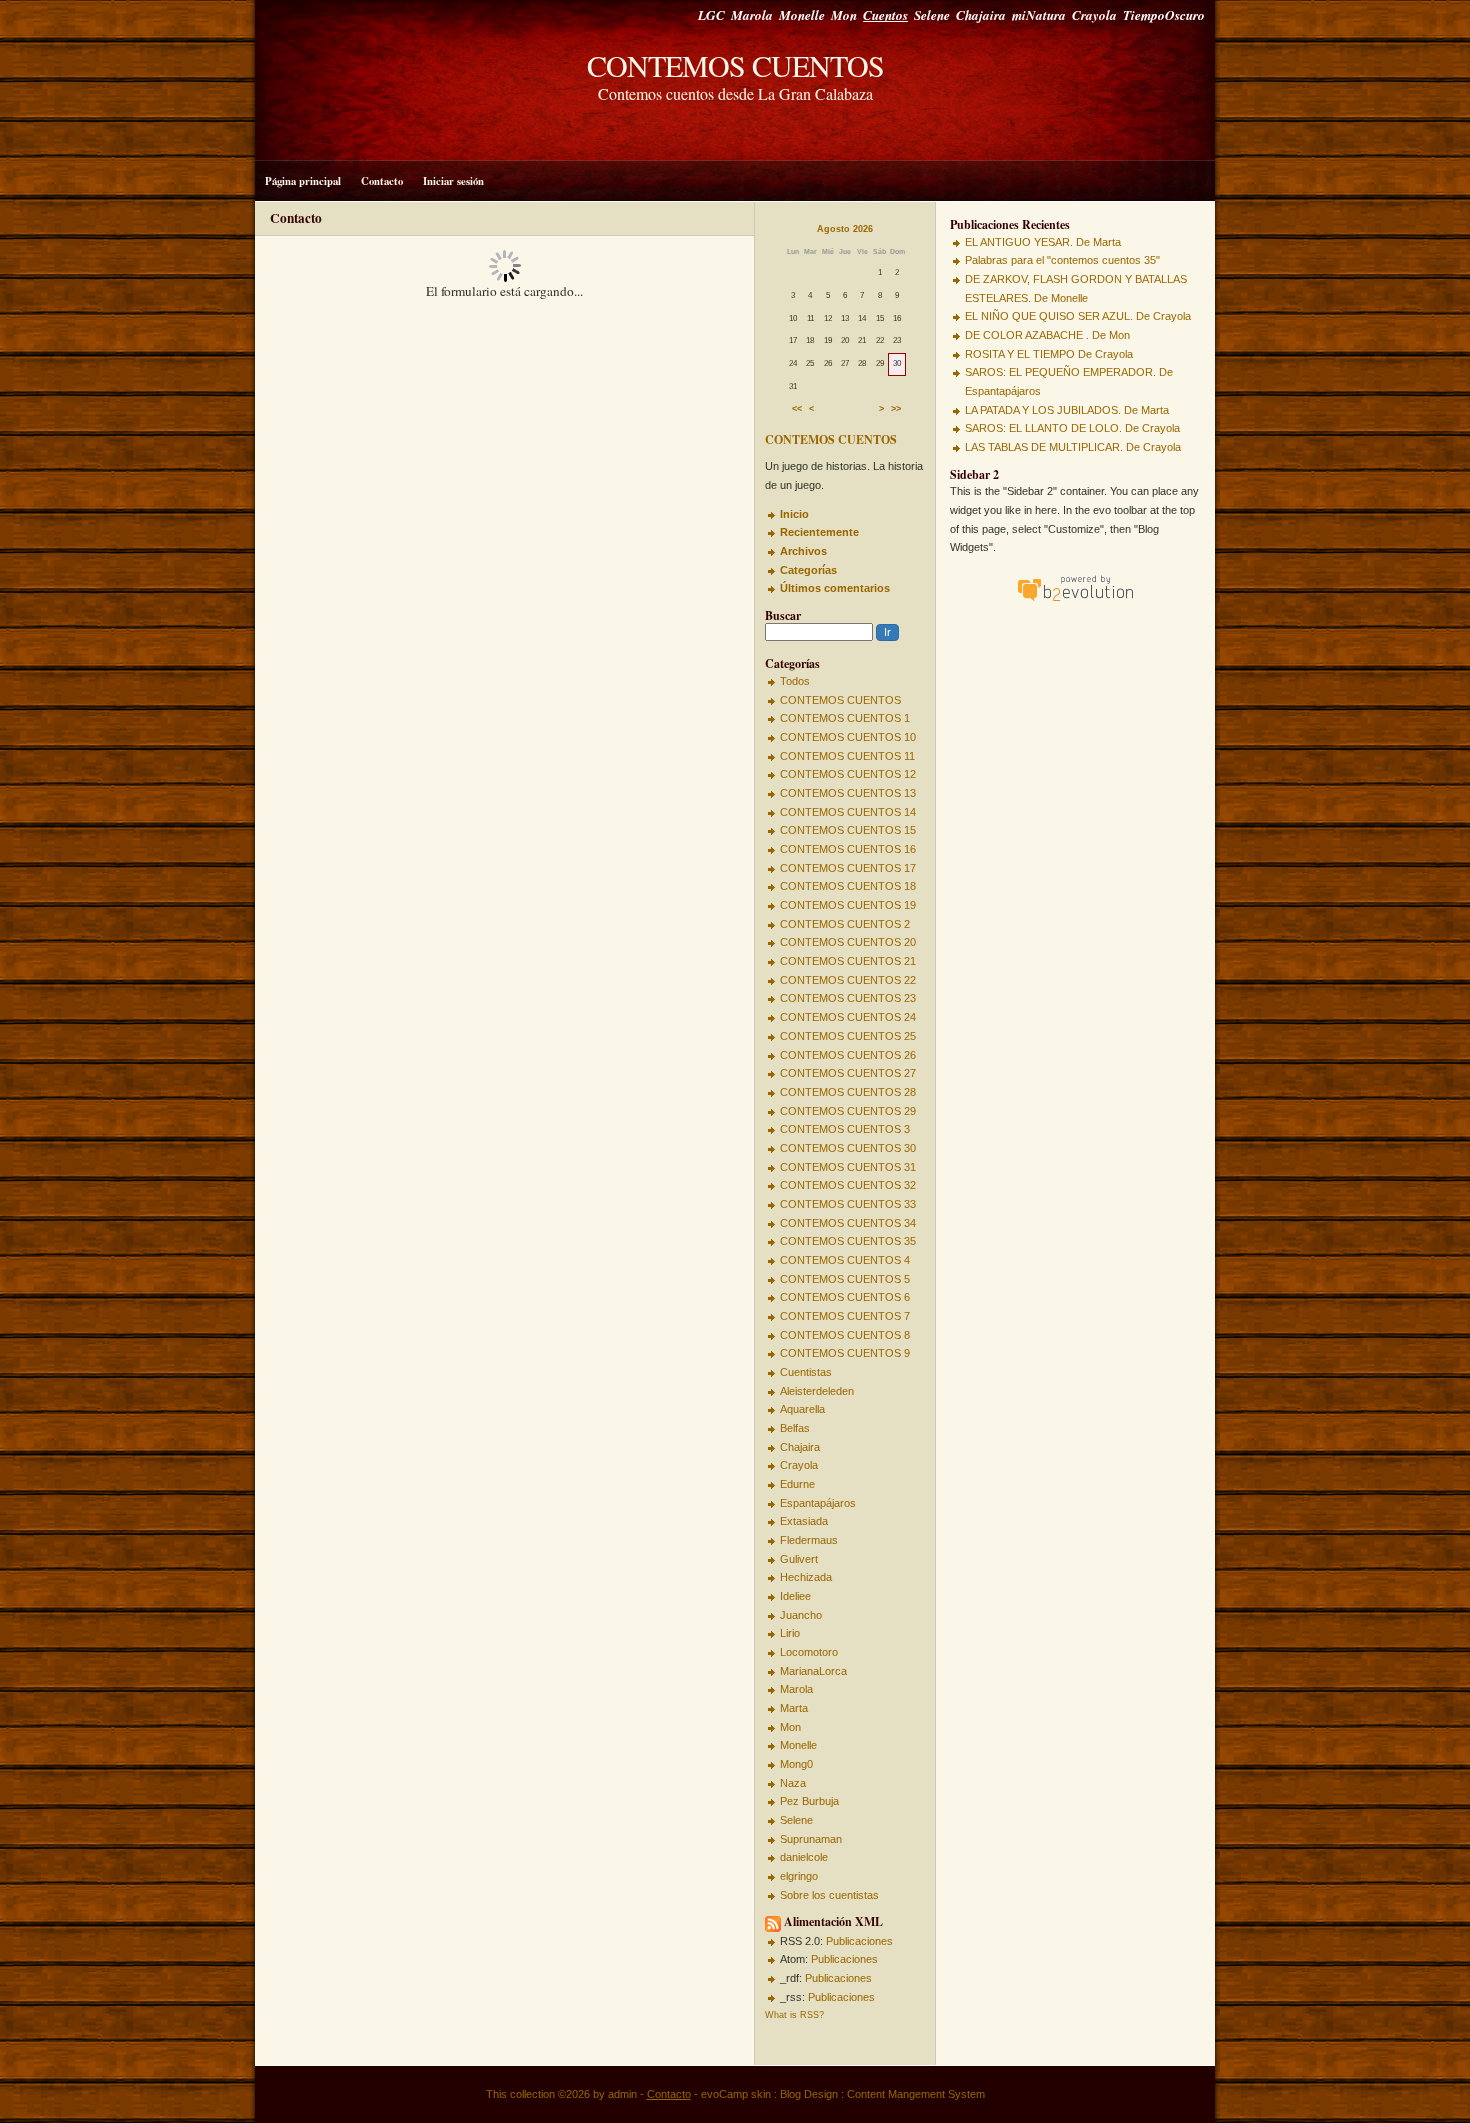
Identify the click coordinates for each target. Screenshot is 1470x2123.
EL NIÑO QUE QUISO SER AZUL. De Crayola (1078, 316)
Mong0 (796, 1764)
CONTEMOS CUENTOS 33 (848, 1204)
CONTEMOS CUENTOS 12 (848, 774)
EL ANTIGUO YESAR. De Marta (1043, 242)
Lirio (790, 1633)
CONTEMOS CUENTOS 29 (848, 1111)
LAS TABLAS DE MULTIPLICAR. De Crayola (1073, 447)
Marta (794, 1708)
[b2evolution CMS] (1075, 601)
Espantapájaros (818, 1503)
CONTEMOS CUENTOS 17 (848, 868)
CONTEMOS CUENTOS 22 (848, 980)
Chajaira (981, 15)
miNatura (1039, 15)
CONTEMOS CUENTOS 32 (848, 1185)
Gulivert (799, 1559)
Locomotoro (809, 1652)
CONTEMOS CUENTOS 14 (848, 812)
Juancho (801, 1615)
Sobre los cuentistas (829, 1895)
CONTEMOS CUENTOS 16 (848, 849)
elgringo (799, 1876)
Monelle (802, 15)
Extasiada (804, 1521)
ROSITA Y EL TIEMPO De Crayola (1049, 354)
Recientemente (819, 532)
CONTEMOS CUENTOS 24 (848, 1017)
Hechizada (806, 1577)
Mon (844, 15)
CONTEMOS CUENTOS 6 (845, 1297)
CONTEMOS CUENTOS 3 (845, 1129)
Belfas (795, 1428)
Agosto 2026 (845, 229)
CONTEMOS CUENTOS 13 (848, 793)
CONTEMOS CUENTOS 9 (845, 1353)
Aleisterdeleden (817, 1391)
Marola (752, 15)
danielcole (804, 1857)
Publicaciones (859, 1941)
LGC (711, 15)
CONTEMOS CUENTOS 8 (845, 1335)
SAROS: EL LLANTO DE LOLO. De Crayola (1072, 428)
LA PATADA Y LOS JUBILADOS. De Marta (1067, 410)
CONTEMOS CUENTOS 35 (848, 1241)
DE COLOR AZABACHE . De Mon (1047, 335)
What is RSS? (794, 2015)
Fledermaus (809, 1540)
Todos (795, 681)
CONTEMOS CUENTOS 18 (848, 886)
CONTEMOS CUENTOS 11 (847, 756)
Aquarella (802, 1409)
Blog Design (809, 2094)
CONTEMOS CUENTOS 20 (848, 942)
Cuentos (885, 15)
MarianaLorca (813, 1671)
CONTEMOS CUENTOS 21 (848, 961)
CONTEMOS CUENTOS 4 (845, 1260)
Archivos (803, 551)
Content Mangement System (916, 2094)
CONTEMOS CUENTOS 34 (848, 1223)
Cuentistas (806, 1372)
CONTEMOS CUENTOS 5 (845, 1279)
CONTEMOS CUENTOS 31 (848, 1167)
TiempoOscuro (1164, 15)
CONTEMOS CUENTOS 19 (848, 905)
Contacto (382, 181)
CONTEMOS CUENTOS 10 (848, 737)
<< (797, 410)
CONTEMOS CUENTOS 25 (848, 1036)
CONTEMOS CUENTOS (735, 65)
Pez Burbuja (809, 1801)
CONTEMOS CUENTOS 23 (848, 998)
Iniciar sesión (453, 181)
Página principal (303, 181)
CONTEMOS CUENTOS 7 (845, 1316)
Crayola (1094, 15)
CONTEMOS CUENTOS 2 (845, 924)
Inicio (794, 514)
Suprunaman (811, 1839)
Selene (932, 15)
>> (896, 410)
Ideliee (795, 1596)
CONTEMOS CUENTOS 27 (848, 1073)
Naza (793, 1783)
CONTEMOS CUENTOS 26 (848, 1055)
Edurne (797, 1484)
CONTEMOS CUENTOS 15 (848, 830)
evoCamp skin (736, 2094)
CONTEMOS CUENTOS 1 (845, 718)
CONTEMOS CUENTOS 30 (848, 1148)
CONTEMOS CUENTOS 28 (848, 1092)
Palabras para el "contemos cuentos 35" (1062, 260)
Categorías (808, 570)
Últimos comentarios (835, 588)
